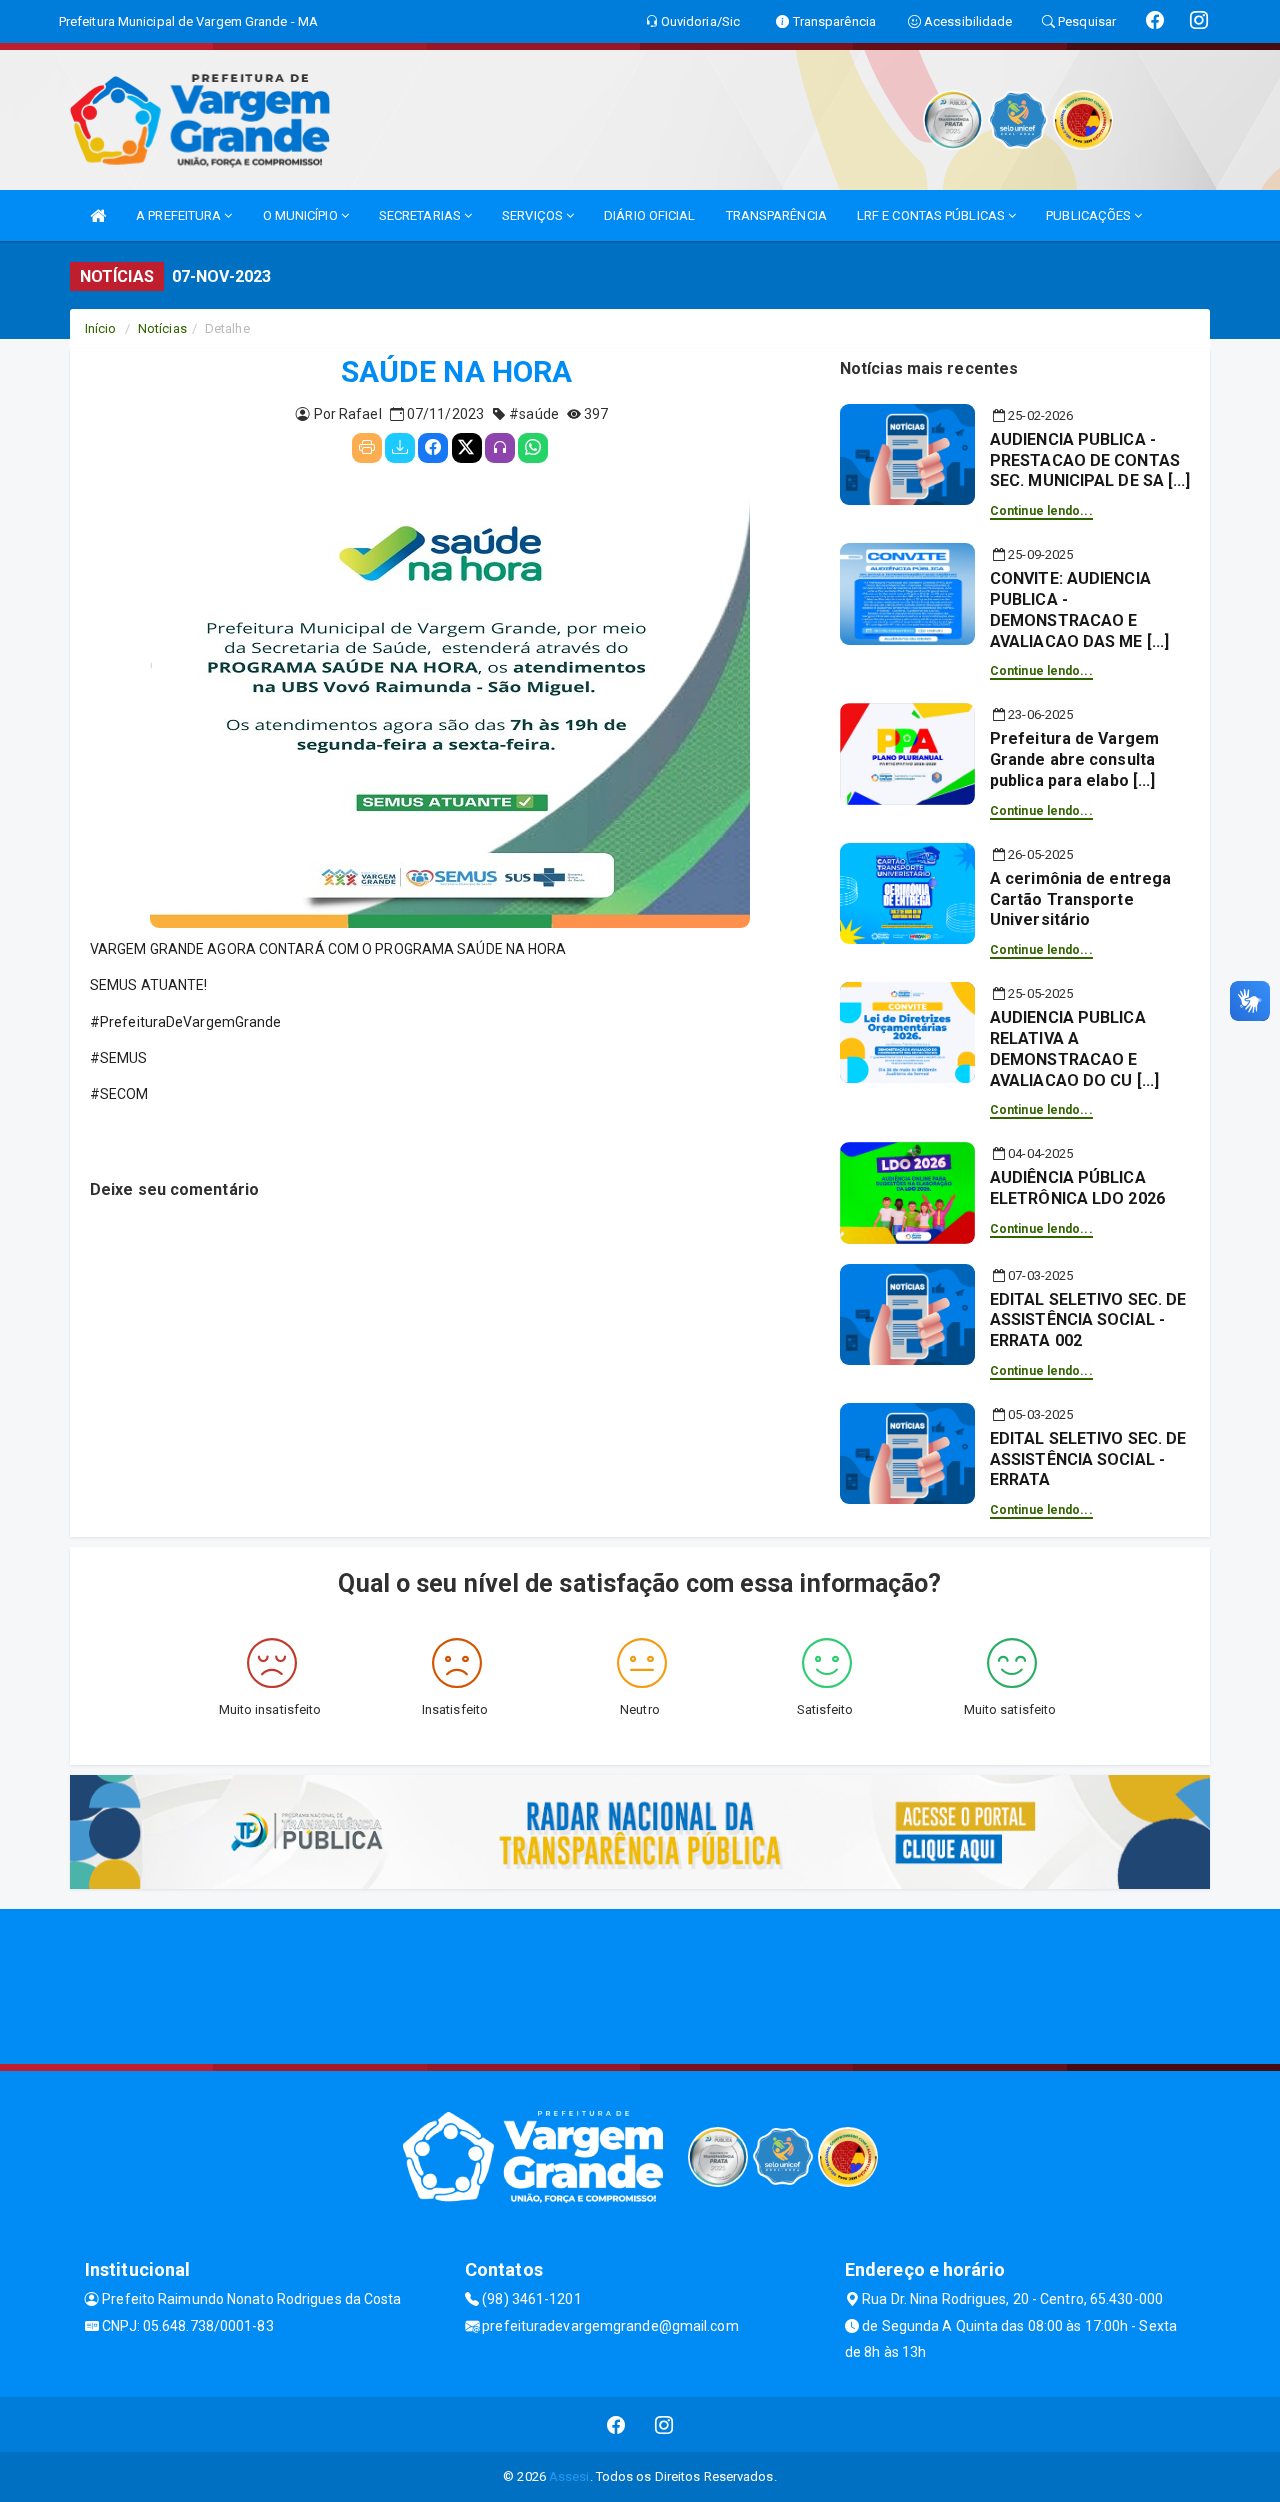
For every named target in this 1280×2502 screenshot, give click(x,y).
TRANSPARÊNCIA (776, 215)
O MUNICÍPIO (302, 215)
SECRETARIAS (421, 215)
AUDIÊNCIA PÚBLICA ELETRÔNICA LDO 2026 (1077, 1188)
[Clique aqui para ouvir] (500, 448)
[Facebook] (433, 448)
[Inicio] (98, 215)
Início (101, 328)
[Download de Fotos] (400, 448)
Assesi (569, 2476)
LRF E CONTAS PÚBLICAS (932, 215)
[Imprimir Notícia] (367, 448)
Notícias (162, 328)
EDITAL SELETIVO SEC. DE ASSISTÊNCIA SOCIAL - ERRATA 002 (1088, 1320)
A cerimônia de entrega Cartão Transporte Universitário (1080, 899)
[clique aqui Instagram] (664, 2424)
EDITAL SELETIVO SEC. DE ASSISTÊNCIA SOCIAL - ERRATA (1088, 1459)
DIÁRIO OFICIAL (649, 215)
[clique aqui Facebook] (616, 2424)
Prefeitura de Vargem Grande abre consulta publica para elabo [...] (1074, 759)
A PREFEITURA (180, 215)
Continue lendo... (1041, 511)
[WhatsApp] (533, 448)
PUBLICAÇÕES (1090, 215)
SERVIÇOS (534, 215)
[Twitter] (467, 448)
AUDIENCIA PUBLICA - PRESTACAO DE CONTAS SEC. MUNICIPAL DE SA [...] (1090, 460)
